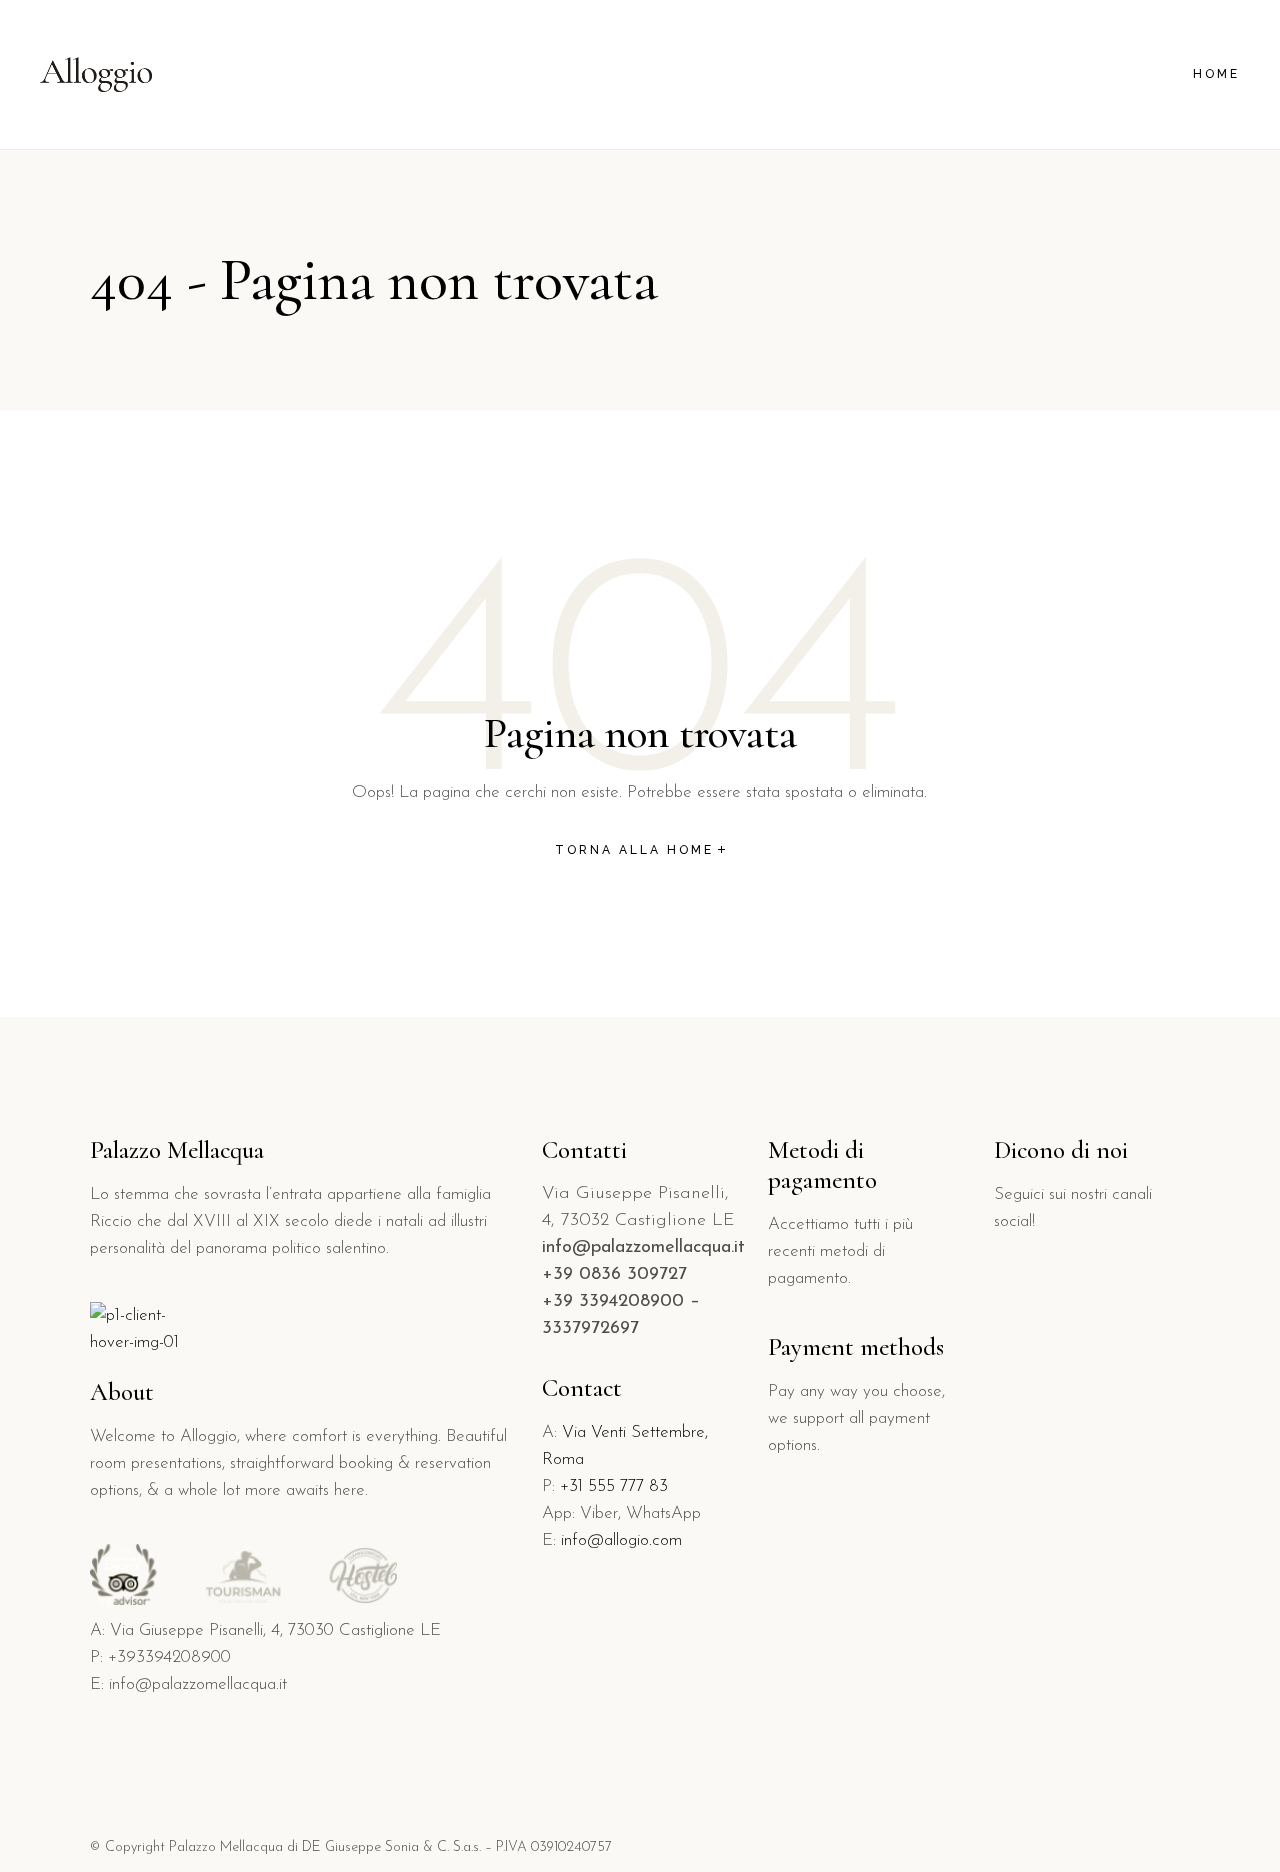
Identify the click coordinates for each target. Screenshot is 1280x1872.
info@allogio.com (621, 1540)
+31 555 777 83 (614, 1486)
